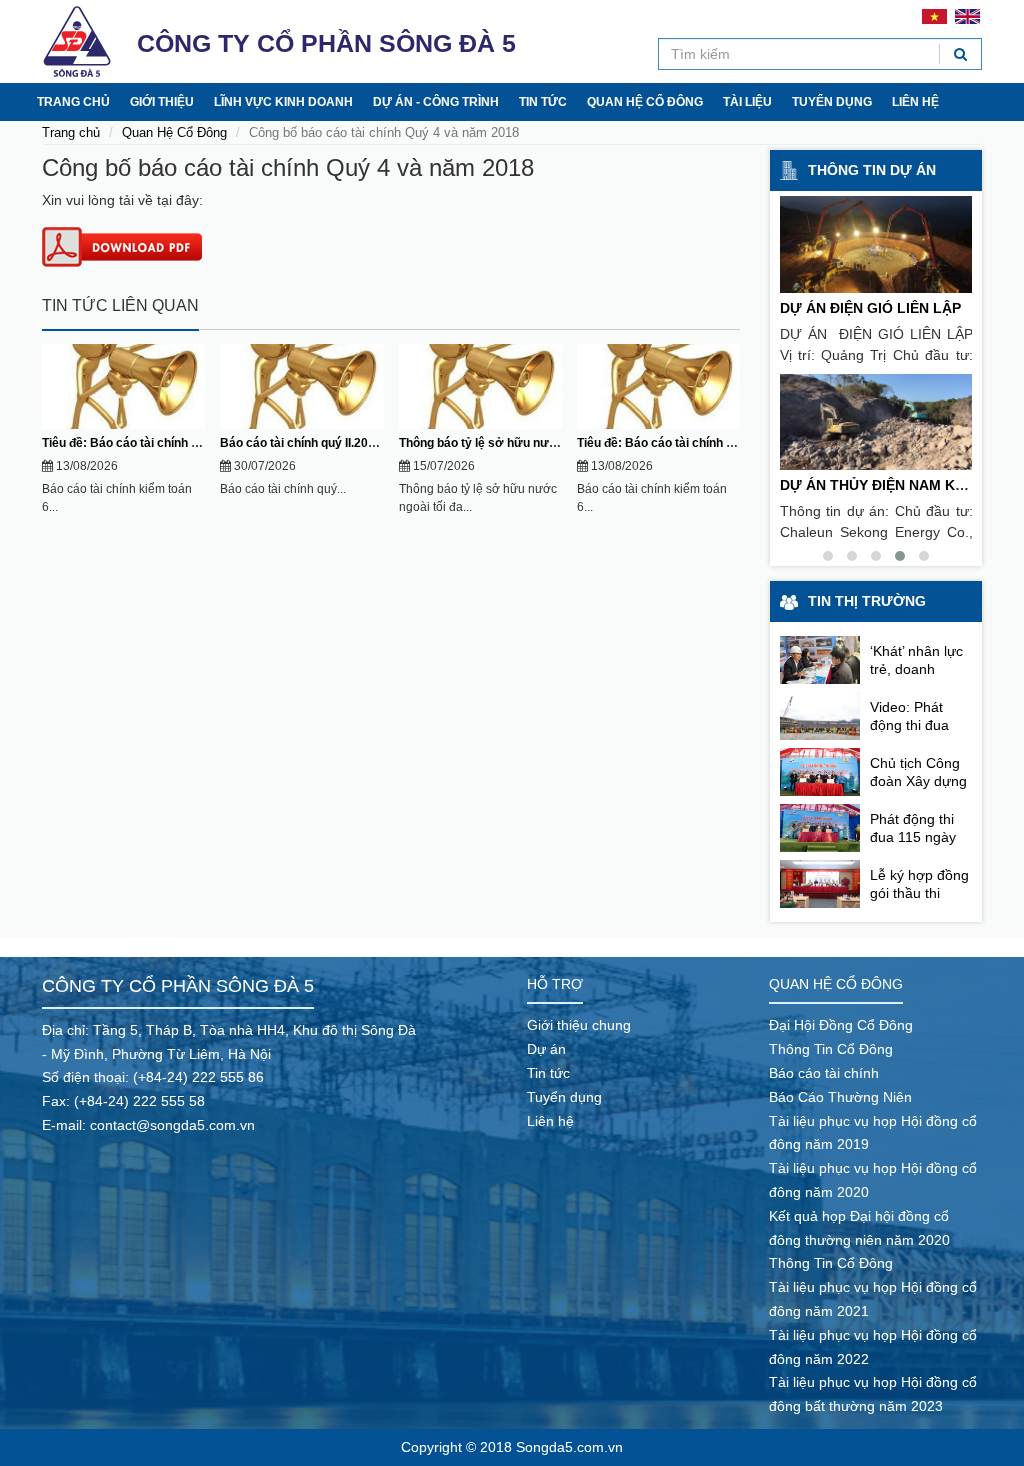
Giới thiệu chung (579, 1025)
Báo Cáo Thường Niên (840, 1097)
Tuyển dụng (832, 102)
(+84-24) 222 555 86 (198, 1077)
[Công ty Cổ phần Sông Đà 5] (77, 41)
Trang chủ (73, 102)
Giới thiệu (162, 102)
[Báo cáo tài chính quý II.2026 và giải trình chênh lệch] (301, 386)
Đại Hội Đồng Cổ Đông (841, 1025)
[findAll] (960, 54)
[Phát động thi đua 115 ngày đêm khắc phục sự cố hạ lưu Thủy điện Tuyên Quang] (820, 828)
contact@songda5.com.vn (172, 1125)
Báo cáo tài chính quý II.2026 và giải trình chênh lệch (368, 443)
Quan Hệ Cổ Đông (174, 132)
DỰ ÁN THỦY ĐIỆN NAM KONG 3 (889, 485)
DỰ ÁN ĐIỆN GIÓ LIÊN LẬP (870, 308)
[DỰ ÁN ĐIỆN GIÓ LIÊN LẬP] (876, 244)
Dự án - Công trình (436, 102)
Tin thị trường (867, 601)
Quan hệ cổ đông (645, 102)
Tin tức (543, 102)
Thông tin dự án (872, 170)
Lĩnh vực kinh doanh (283, 102)
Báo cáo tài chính (824, 1073)
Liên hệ (915, 102)
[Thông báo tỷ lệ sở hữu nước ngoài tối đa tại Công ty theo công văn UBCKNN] (480, 386)
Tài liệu (747, 102)
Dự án (546, 1049)
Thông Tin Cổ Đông (831, 1049)
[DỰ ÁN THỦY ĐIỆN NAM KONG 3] (876, 422)
